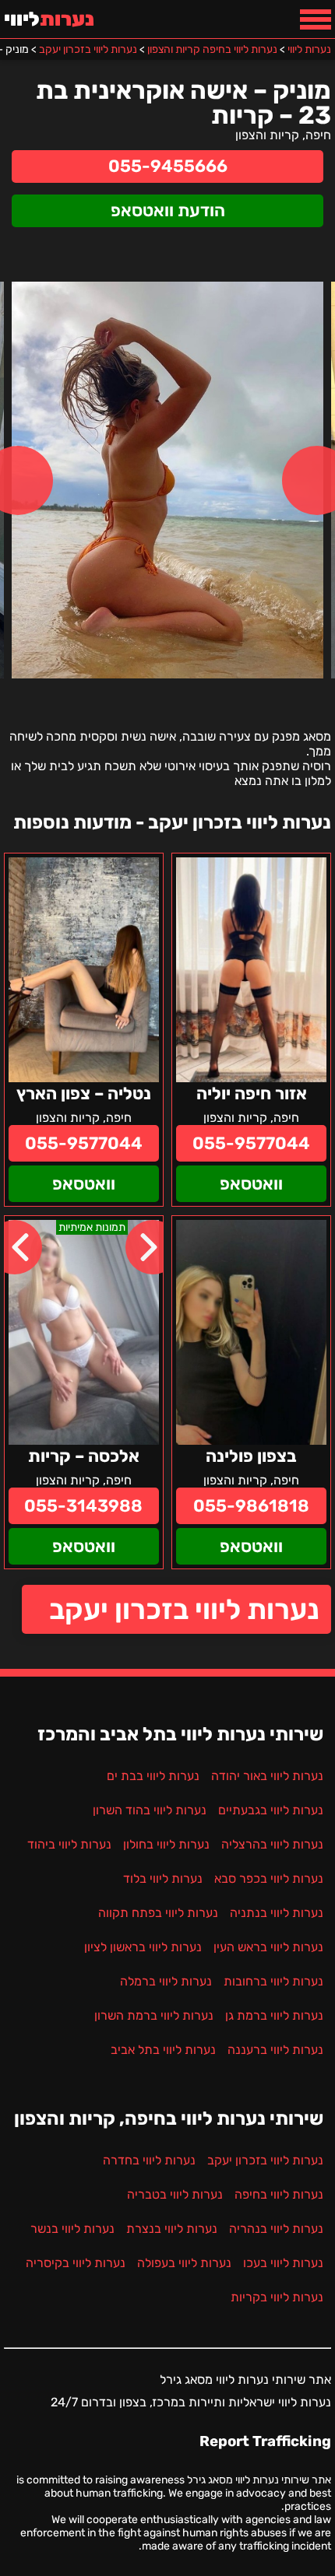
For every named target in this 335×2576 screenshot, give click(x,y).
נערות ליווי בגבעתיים (271, 1810)
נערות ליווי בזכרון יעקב (184, 1609)
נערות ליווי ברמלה (166, 1981)
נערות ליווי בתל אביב (163, 2050)
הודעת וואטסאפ (168, 210)
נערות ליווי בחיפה (279, 2194)
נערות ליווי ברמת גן (274, 2015)
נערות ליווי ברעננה (275, 2050)
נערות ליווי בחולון (166, 1844)
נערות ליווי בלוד (163, 1879)
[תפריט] (316, 19)
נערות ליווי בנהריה (276, 2229)
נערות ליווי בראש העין (268, 1947)
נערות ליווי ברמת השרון (154, 2015)
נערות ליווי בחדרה (149, 2160)
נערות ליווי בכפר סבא (269, 1879)
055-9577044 (251, 1143)
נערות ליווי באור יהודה (267, 1776)
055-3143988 (83, 1506)
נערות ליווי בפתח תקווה (158, 1913)
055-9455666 (168, 166)
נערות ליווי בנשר (72, 2229)
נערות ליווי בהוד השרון (150, 1810)
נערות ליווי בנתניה (277, 1913)
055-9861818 (251, 1506)
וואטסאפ (251, 1184)
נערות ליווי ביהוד (69, 1844)
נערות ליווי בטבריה (175, 2194)
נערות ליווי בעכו (283, 2263)
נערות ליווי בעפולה (184, 2263)
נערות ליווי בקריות (277, 2297)
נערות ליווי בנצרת (172, 2229)
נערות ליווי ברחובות (273, 1981)
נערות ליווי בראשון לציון (143, 1947)
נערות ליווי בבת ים (153, 1776)
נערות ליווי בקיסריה (76, 2263)
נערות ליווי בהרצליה (272, 1844)
